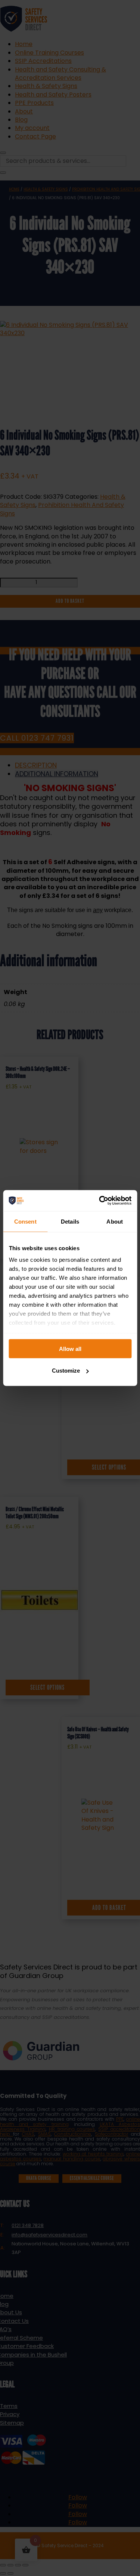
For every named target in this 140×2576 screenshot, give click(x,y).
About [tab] (115, 1221)
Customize (66, 1371)
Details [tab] (70, 1221)
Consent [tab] (25, 1221)
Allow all (70, 1348)
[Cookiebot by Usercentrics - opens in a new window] (100, 1201)
